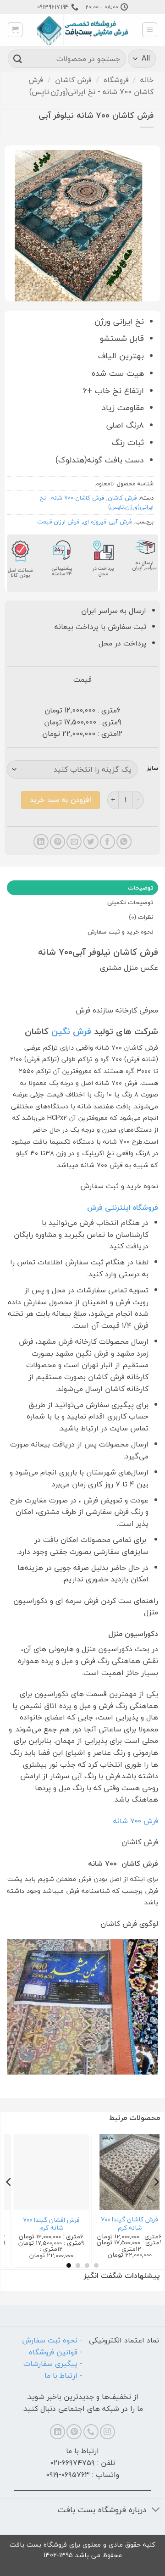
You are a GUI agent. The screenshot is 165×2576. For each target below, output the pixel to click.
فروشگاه (116, 80)
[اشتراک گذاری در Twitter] (91, 842)
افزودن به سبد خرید (60, 800)
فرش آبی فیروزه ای (107, 522)
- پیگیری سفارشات (53, 2364)
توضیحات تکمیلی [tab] (130, 902)
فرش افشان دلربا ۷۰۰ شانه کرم (43, 2224)
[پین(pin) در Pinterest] (58, 842)
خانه (147, 80)
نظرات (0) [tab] (141, 917)
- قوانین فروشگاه (56, 2352)
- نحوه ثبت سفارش (52, 2340)
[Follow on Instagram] (107, 2432)
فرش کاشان (73, 80)
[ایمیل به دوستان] (74, 842)
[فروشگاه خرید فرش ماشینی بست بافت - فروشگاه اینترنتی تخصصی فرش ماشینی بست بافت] (82, 30)
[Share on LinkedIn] (41, 842)
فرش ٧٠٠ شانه (136, 1821)
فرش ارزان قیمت (58, 522)
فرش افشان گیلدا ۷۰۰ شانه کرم (121, 2224)
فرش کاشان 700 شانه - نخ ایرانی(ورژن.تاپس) (91, 86)
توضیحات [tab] (141, 888)
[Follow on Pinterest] (74, 2432)
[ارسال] (18, 58)
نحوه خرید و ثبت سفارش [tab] (121, 932)
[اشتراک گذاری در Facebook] (107, 842)
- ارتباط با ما (63, 2376)
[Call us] (91, 2432)
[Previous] (156, 2200)
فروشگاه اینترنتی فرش (123, 1207)
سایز (152, 768)
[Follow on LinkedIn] (58, 2432)
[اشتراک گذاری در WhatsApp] (124, 842)
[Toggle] (156, 2511)
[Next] (9, 2200)
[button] (150, 30)
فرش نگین (70, 1031)
